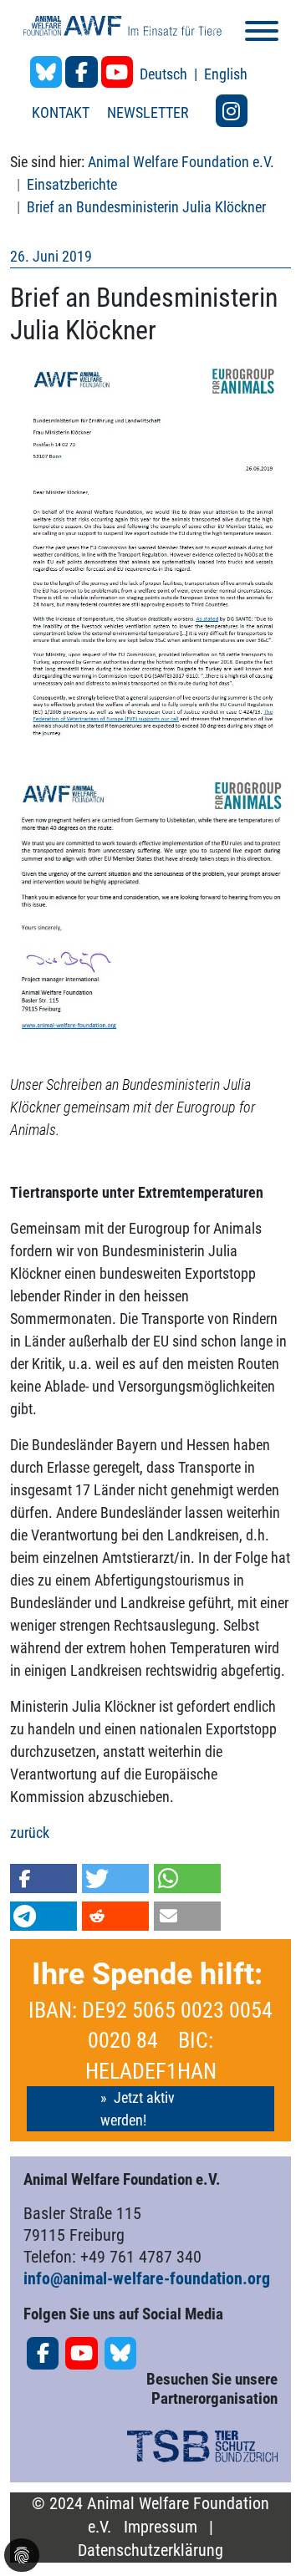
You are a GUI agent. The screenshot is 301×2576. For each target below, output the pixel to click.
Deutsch (165, 74)
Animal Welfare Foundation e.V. (181, 162)
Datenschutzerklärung (150, 2551)
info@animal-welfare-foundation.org (147, 2278)
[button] (43, 1879)
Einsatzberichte (72, 184)
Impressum (161, 2527)
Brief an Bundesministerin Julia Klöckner (146, 207)
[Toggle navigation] (262, 34)
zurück (30, 1833)
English (226, 74)
